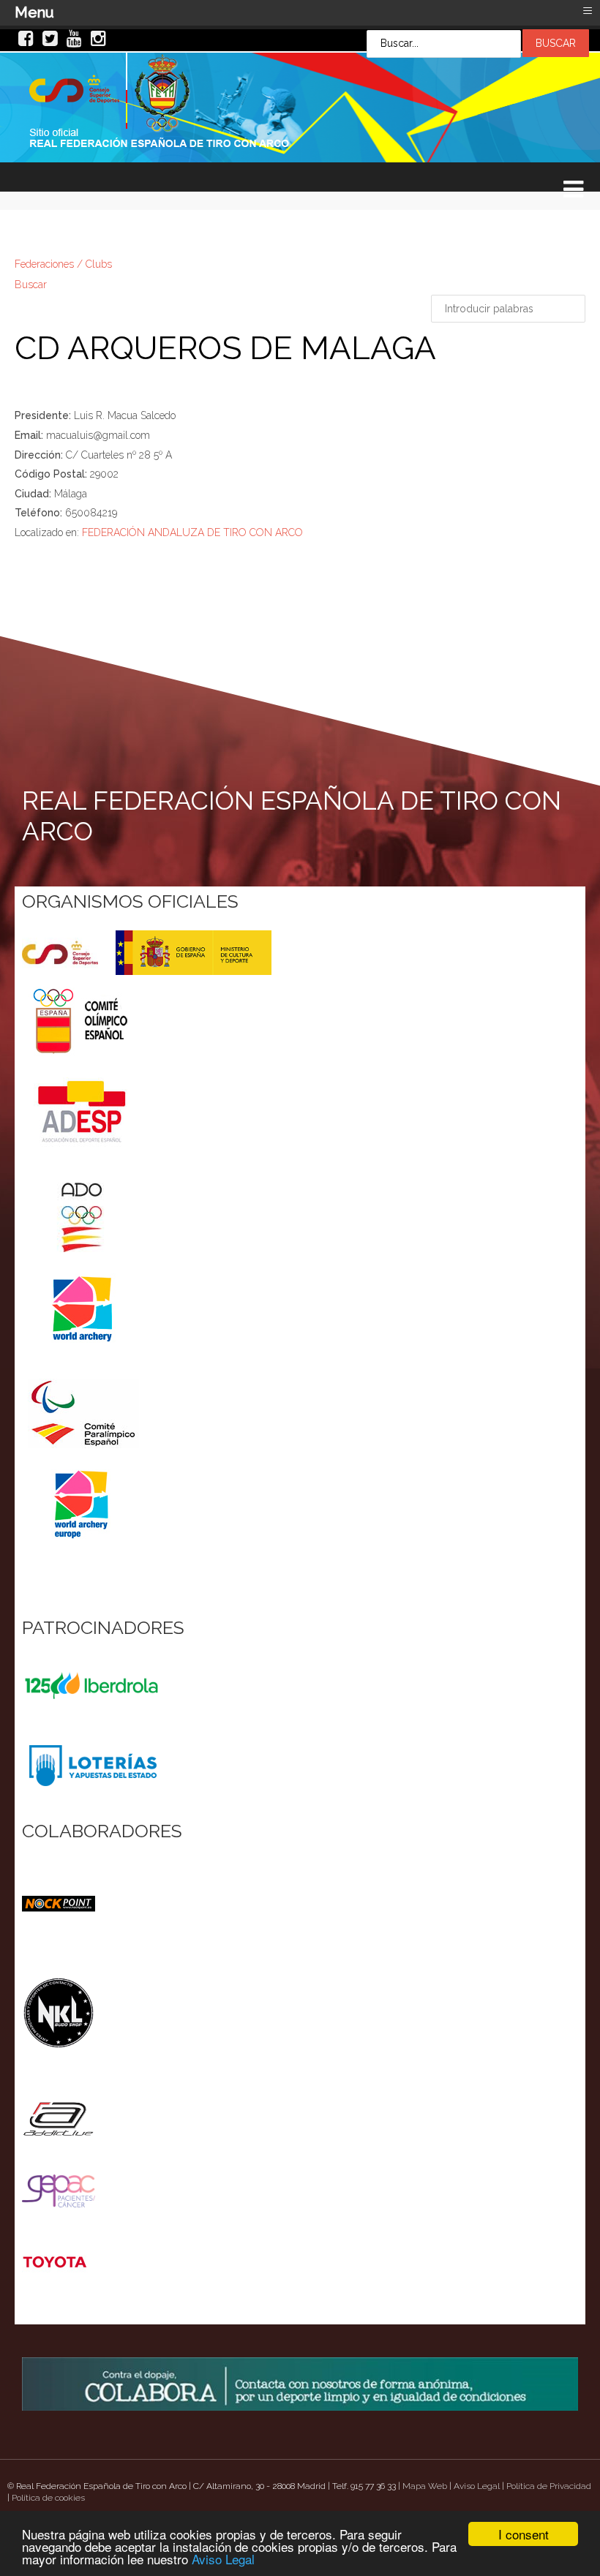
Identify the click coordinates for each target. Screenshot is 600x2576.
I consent (524, 2534)
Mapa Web (425, 2486)
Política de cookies (48, 2498)
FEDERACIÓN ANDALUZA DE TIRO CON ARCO (192, 532)
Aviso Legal (223, 2559)
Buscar (31, 285)
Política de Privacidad (549, 2486)
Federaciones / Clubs (63, 264)
